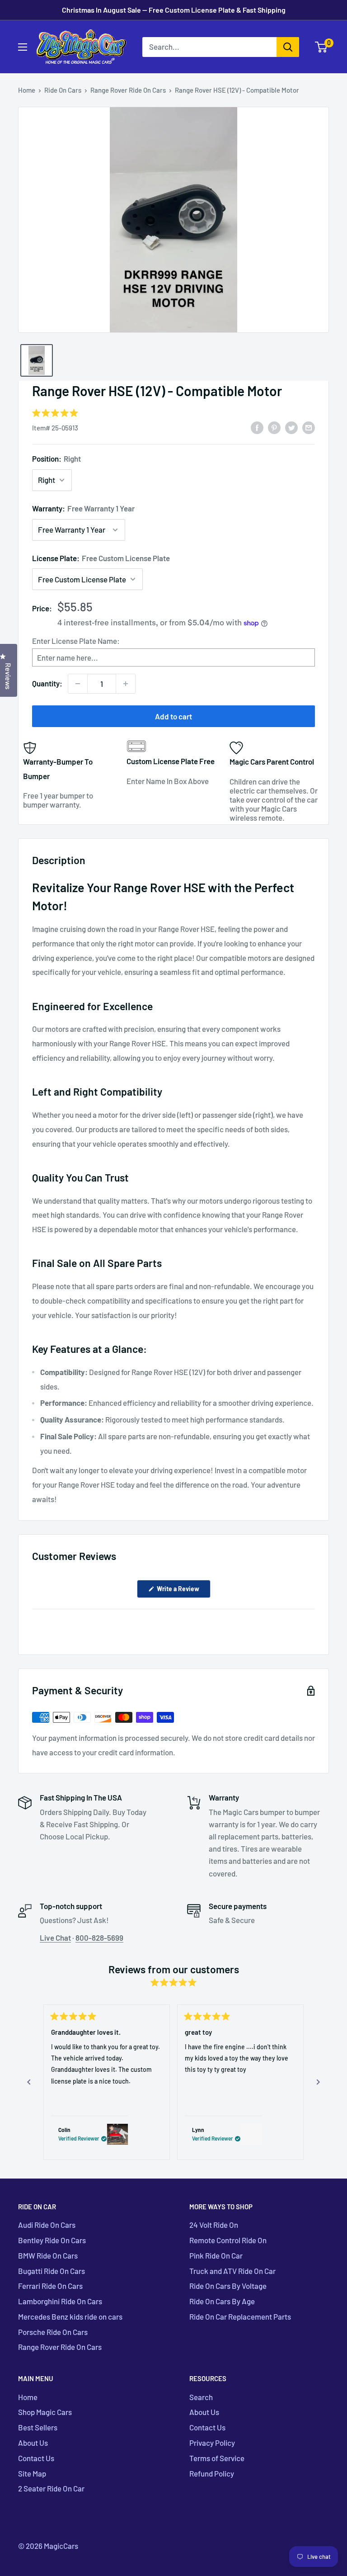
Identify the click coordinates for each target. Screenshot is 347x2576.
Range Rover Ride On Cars (128, 90)
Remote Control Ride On (228, 2240)
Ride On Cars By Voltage (228, 2286)
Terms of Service (217, 2458)
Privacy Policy (212, 2443)
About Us (33, 2443)
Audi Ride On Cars (47, 2225)
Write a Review (183, 1591)
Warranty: (83, 508)
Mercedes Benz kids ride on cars (70, 2316)
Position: (56, 458)
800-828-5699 (99, 1938)
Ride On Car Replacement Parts (240, 2316)
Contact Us (36, 2458)
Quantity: (47, 683)
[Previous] (29, 2082)
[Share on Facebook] (257, 427)
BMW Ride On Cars (48, 2255)
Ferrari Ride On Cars (50, 2286)
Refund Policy (212, 2473)
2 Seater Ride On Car (51, 2488)
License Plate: (101, 558)
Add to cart (173, 716)
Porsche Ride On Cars (53, 2332)
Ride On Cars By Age (222, 2301)
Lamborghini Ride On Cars (60, 2301)
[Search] (288, 47)
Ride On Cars (63, 90)
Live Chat (55, 1938)
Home (27, 90)
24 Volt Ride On (214, 2225)
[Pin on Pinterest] (274, 427)
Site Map (32, 2473)
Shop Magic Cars (45, 2412)
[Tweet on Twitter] (291, 427)
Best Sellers (38, 2427)
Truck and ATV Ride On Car (232, 2271)
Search (201, 2397)
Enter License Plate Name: (76, 641)
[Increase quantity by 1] (126, 684)
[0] (321, 47)
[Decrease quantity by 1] (78, 684)
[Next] (318, 2082)
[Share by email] (309, 427)
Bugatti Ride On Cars (52, 2271)
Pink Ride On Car (216, 2255)
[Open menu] (23, 47)
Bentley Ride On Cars (52, 2240)
